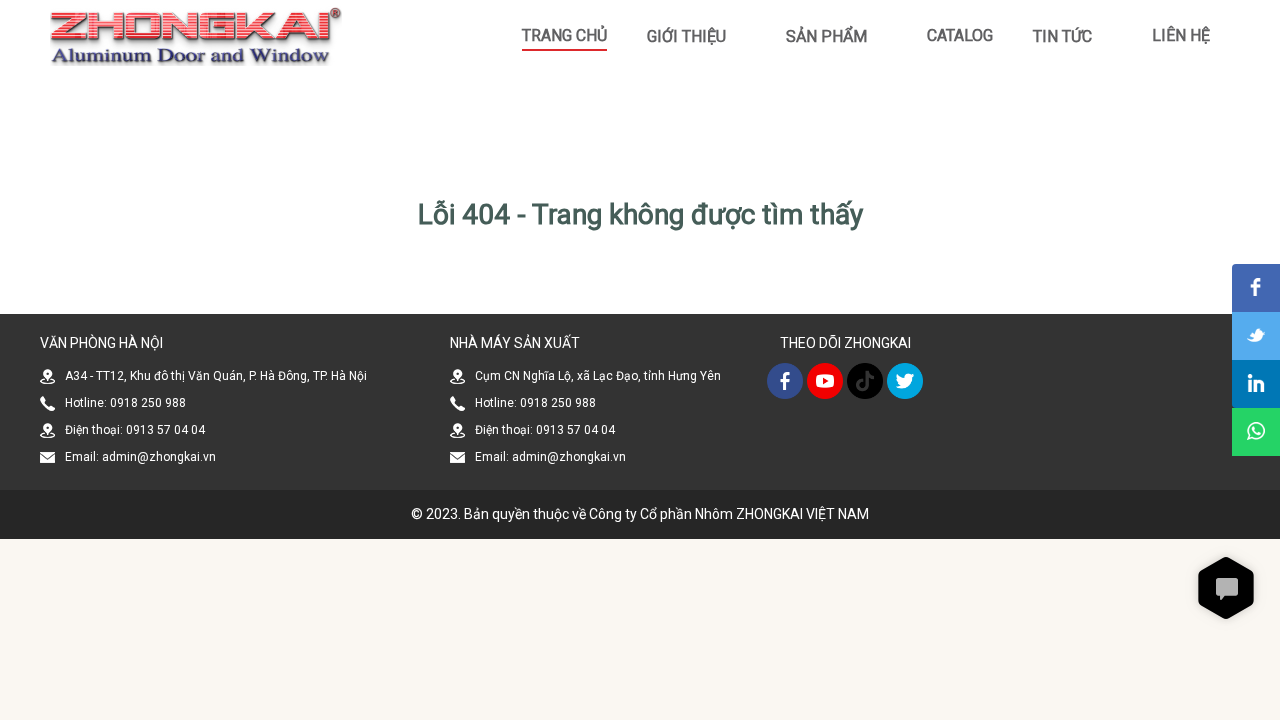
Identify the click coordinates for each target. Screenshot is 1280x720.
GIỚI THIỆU (686, 36)
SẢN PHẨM (826, 36)
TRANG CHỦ (564, 35)
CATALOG (960, 35)
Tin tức (1062, 36)
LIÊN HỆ (1181, 35)
